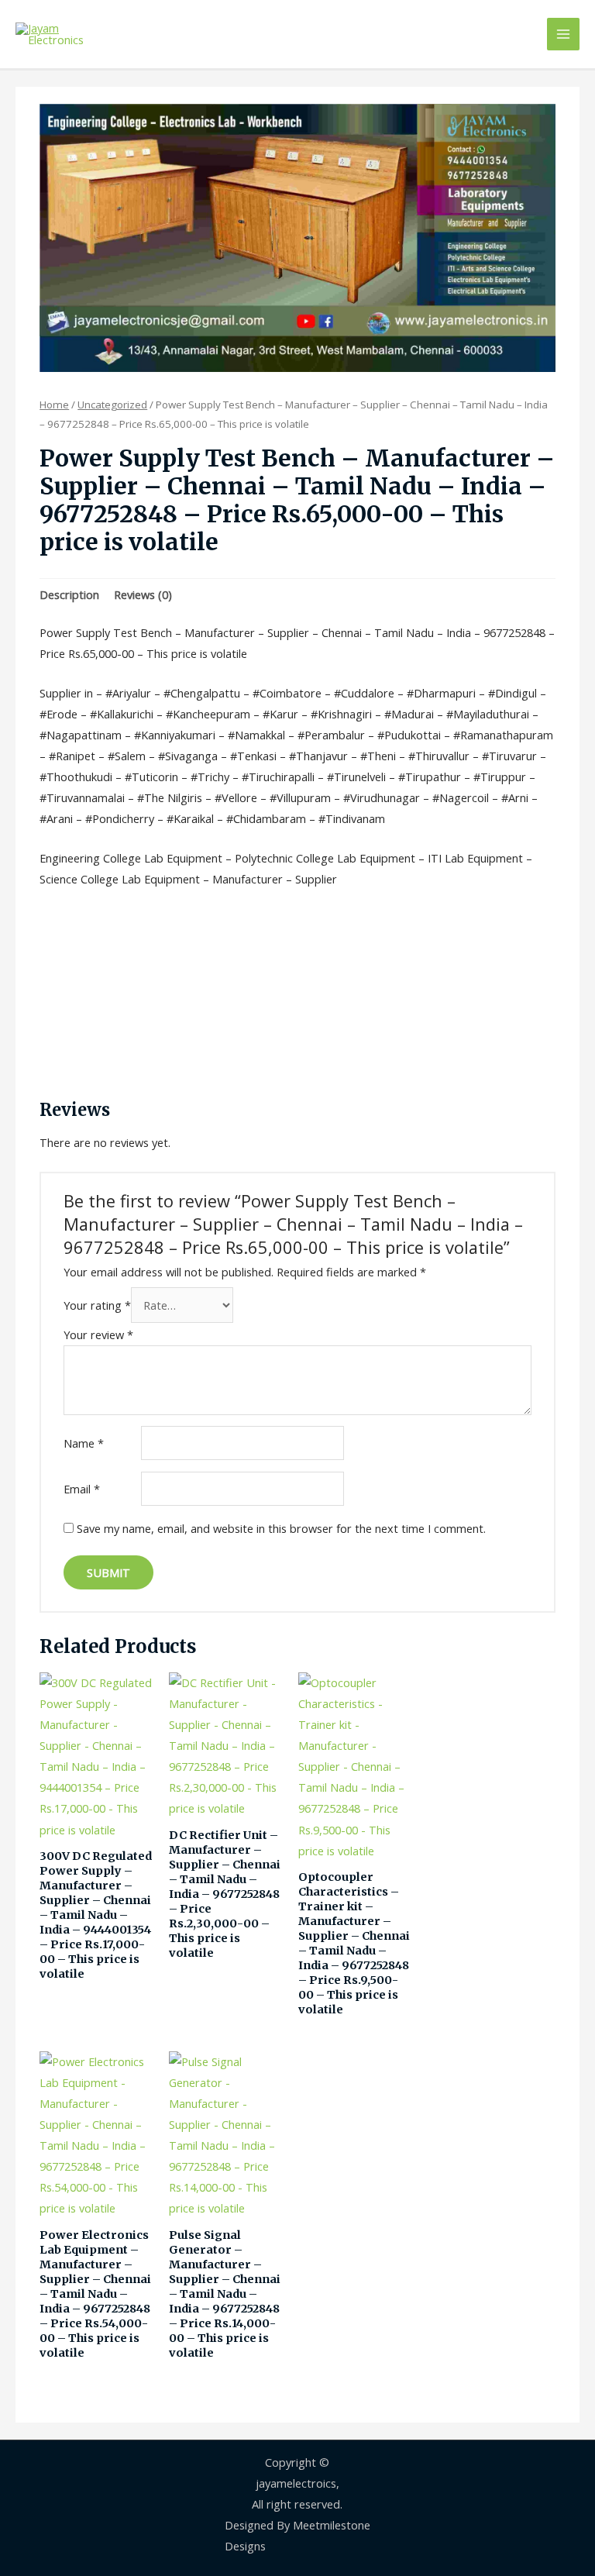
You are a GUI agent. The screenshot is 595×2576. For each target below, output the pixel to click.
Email (82, 1489)
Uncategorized (112, 405)
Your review (98, 1334)
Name (84, 1443)
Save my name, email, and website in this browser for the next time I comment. (281, 1528)
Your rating (97, 1305)
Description (69, 594)
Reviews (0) (143, 594)
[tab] (69, 595)
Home (54, 405)
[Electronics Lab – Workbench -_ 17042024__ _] (297, 238)
